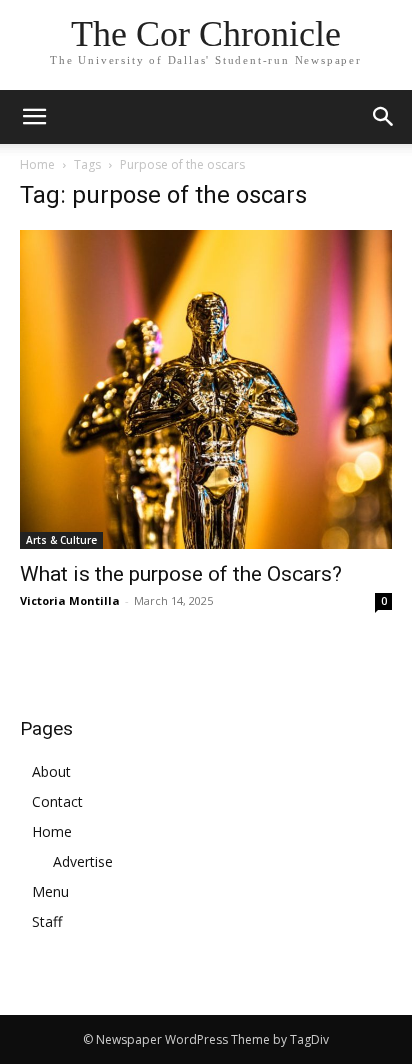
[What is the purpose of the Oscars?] (206, 389)
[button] (384, 117)
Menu (50, 891)
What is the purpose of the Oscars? (181, 574)
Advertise (83, 861)
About (51, 771)
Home (37, 164)
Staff (47, 921)
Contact (57, 801)
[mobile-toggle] (34, 117)
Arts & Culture (61, 540)
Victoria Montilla (70, 600)
